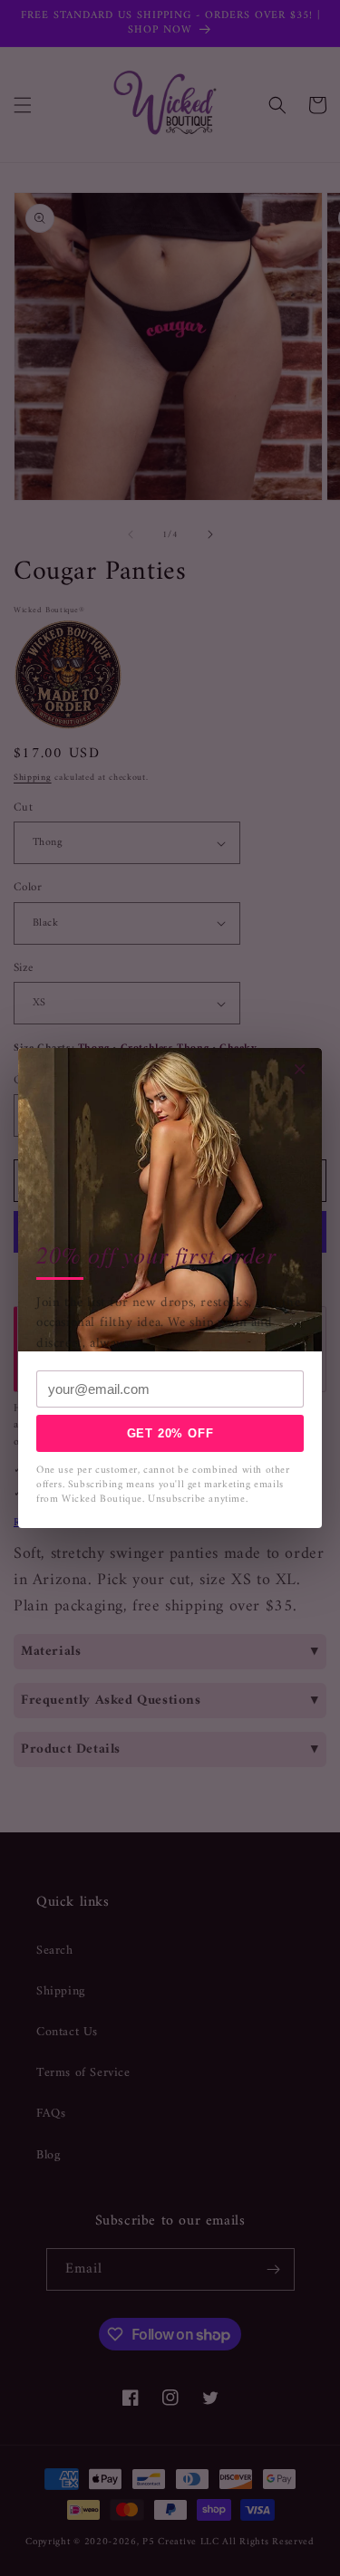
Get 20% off (170, 1433)
